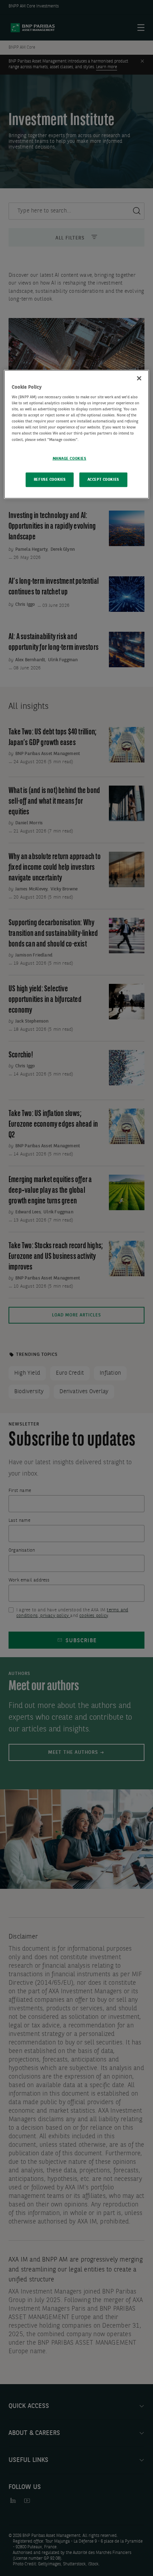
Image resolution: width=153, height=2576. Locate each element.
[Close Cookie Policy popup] (139, 378)
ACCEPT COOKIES (103, 479)
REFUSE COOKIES (50, 479)
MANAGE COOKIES (70, 458)
